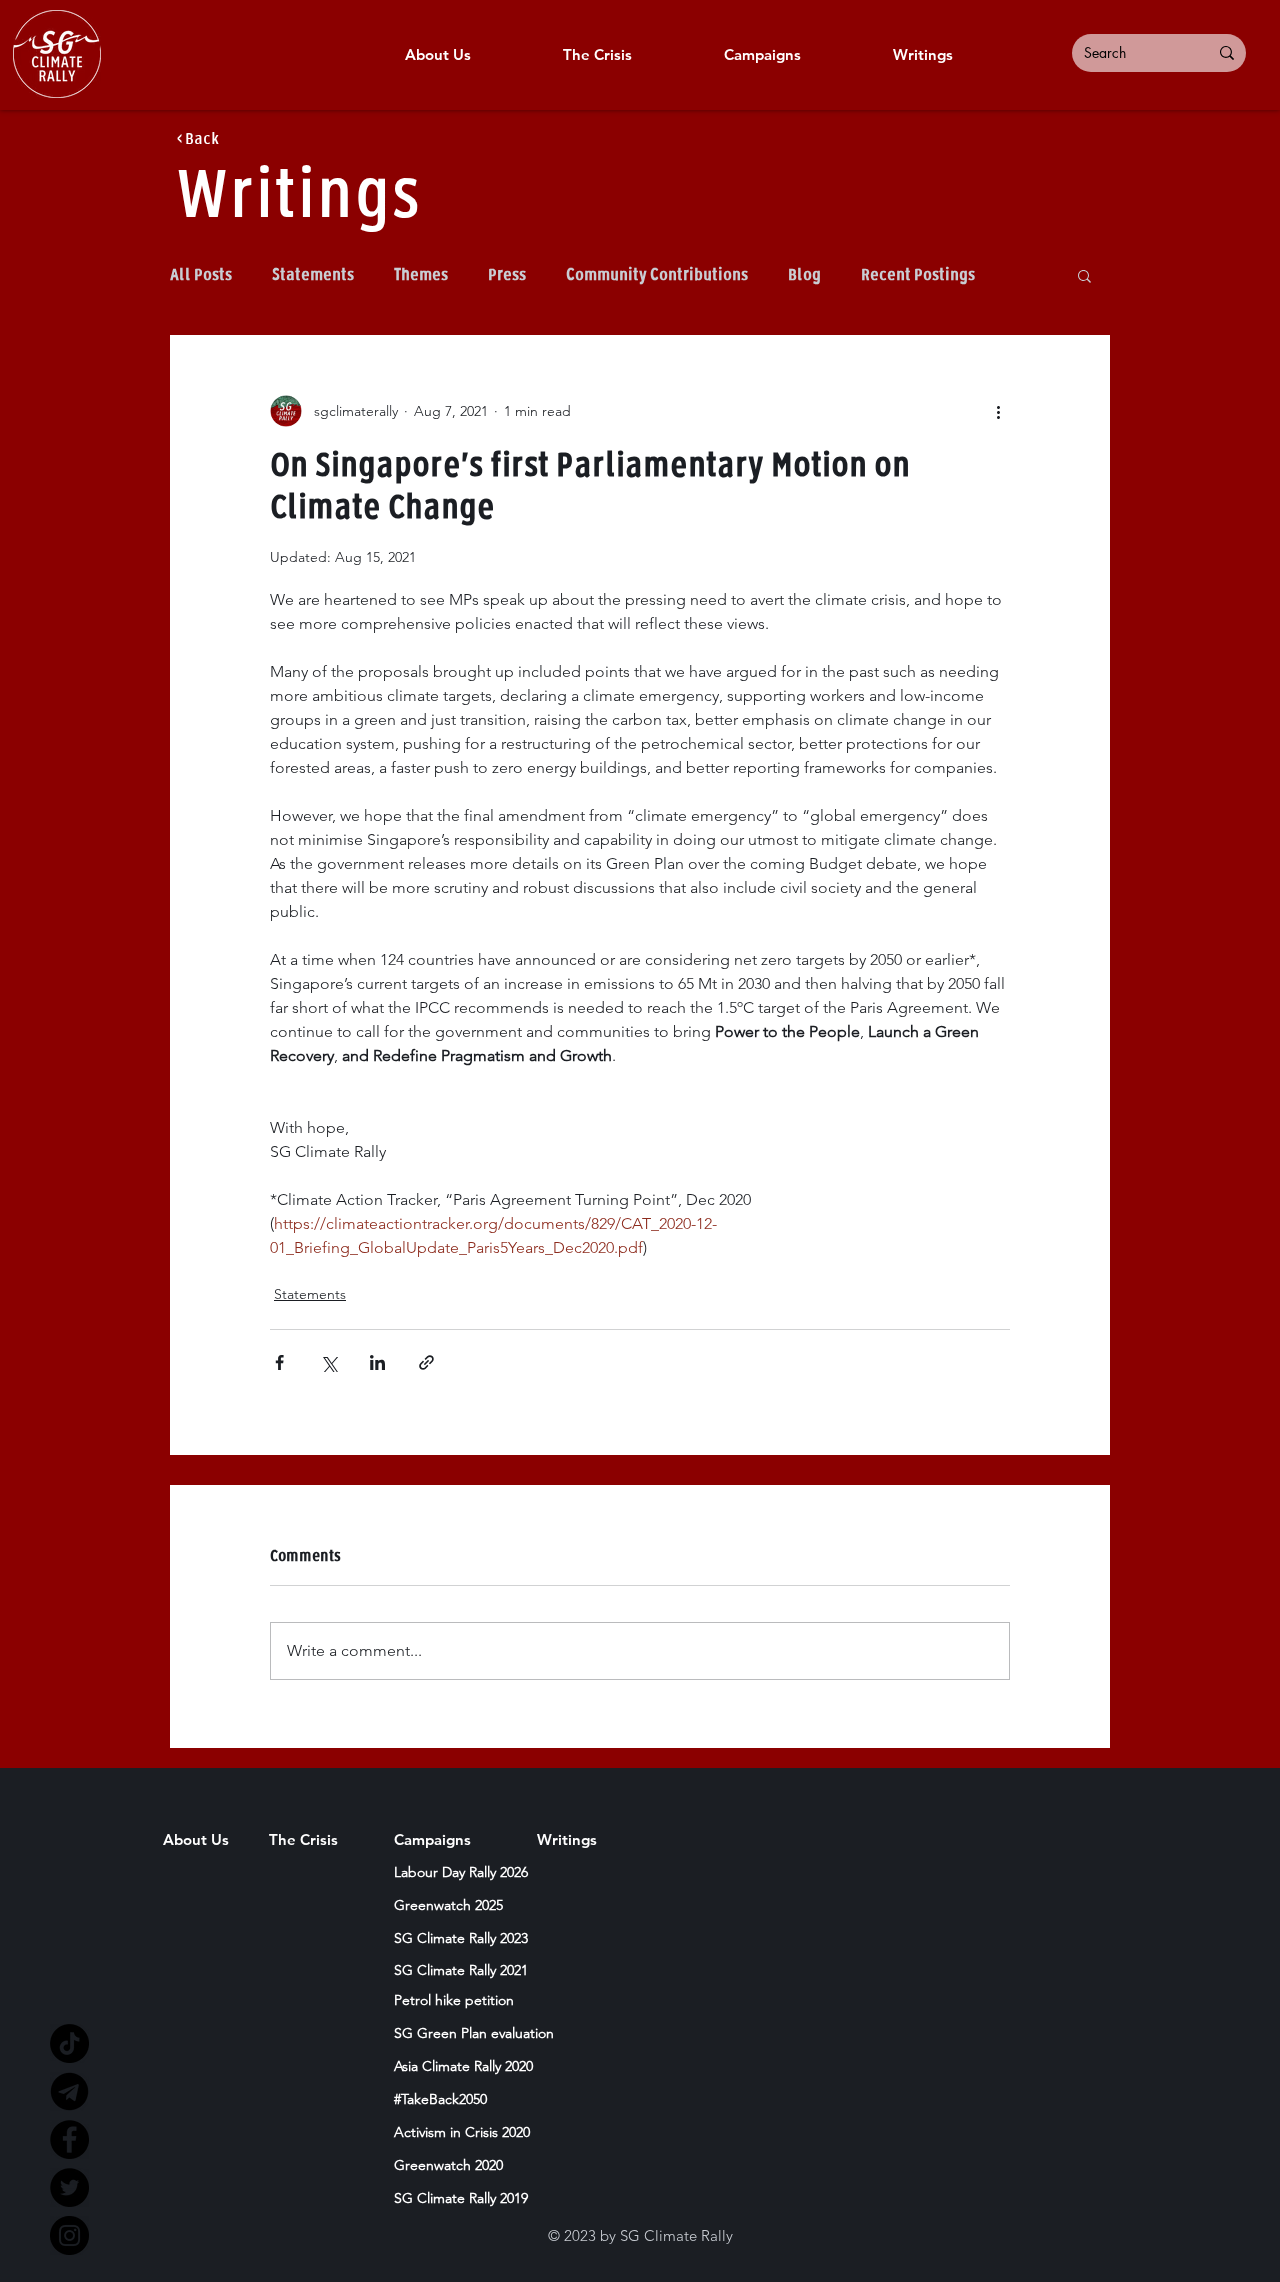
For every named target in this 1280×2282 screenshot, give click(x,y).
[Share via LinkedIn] (377, 1362)
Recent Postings (918, 275)
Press (507, 275)
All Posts (201, 275)
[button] (1084, 275)
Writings (298, 197)
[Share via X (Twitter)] (328, 1362)
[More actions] (998, 411)
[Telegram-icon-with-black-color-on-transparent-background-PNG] (69, 2091)
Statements (313, 275)
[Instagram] (69, 2235)
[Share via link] (426, 1362)
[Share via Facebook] (279, 1362)
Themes (421, 275)
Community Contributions (657, 275)
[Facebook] (69, 2139)
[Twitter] (69, 2187)
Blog (804, 275)
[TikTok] (69, 2043)
